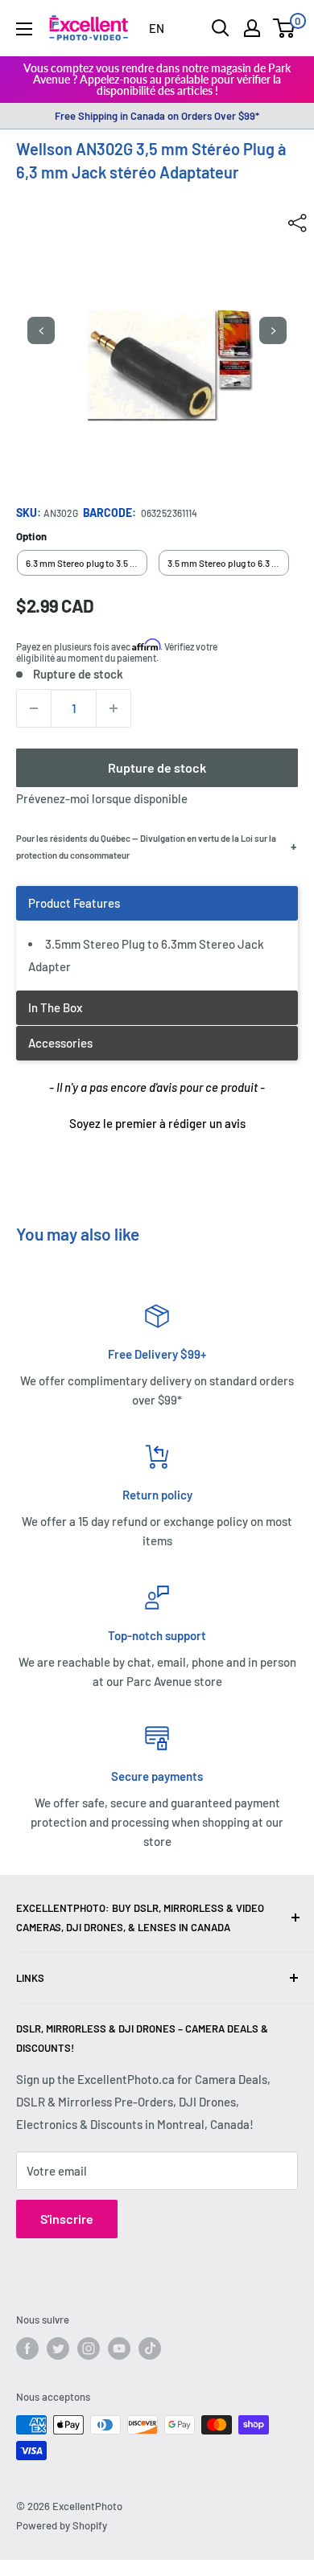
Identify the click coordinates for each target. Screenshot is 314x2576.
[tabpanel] (157, 938)
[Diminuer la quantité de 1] (34, 708)
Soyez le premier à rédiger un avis (157, 1123)
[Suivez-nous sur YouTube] (119, 2348)
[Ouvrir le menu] (24, 29)
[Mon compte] (252, 28)
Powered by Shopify (62, 2525)
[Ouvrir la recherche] (221, 28)
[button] (157, 1122)
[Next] (273, 330)
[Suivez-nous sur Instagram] (89, 2348)
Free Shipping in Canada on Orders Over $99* (157, 116)
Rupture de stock (157, 767)
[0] (285, 28)
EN (157, 28)
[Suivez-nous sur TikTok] (150, 2348)
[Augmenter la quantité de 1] (114, 708)
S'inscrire (67, 2219)
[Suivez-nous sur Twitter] (58, 2348)
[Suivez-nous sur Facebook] (27, 2348)
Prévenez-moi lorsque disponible (102, 798)
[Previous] (41, 330)
